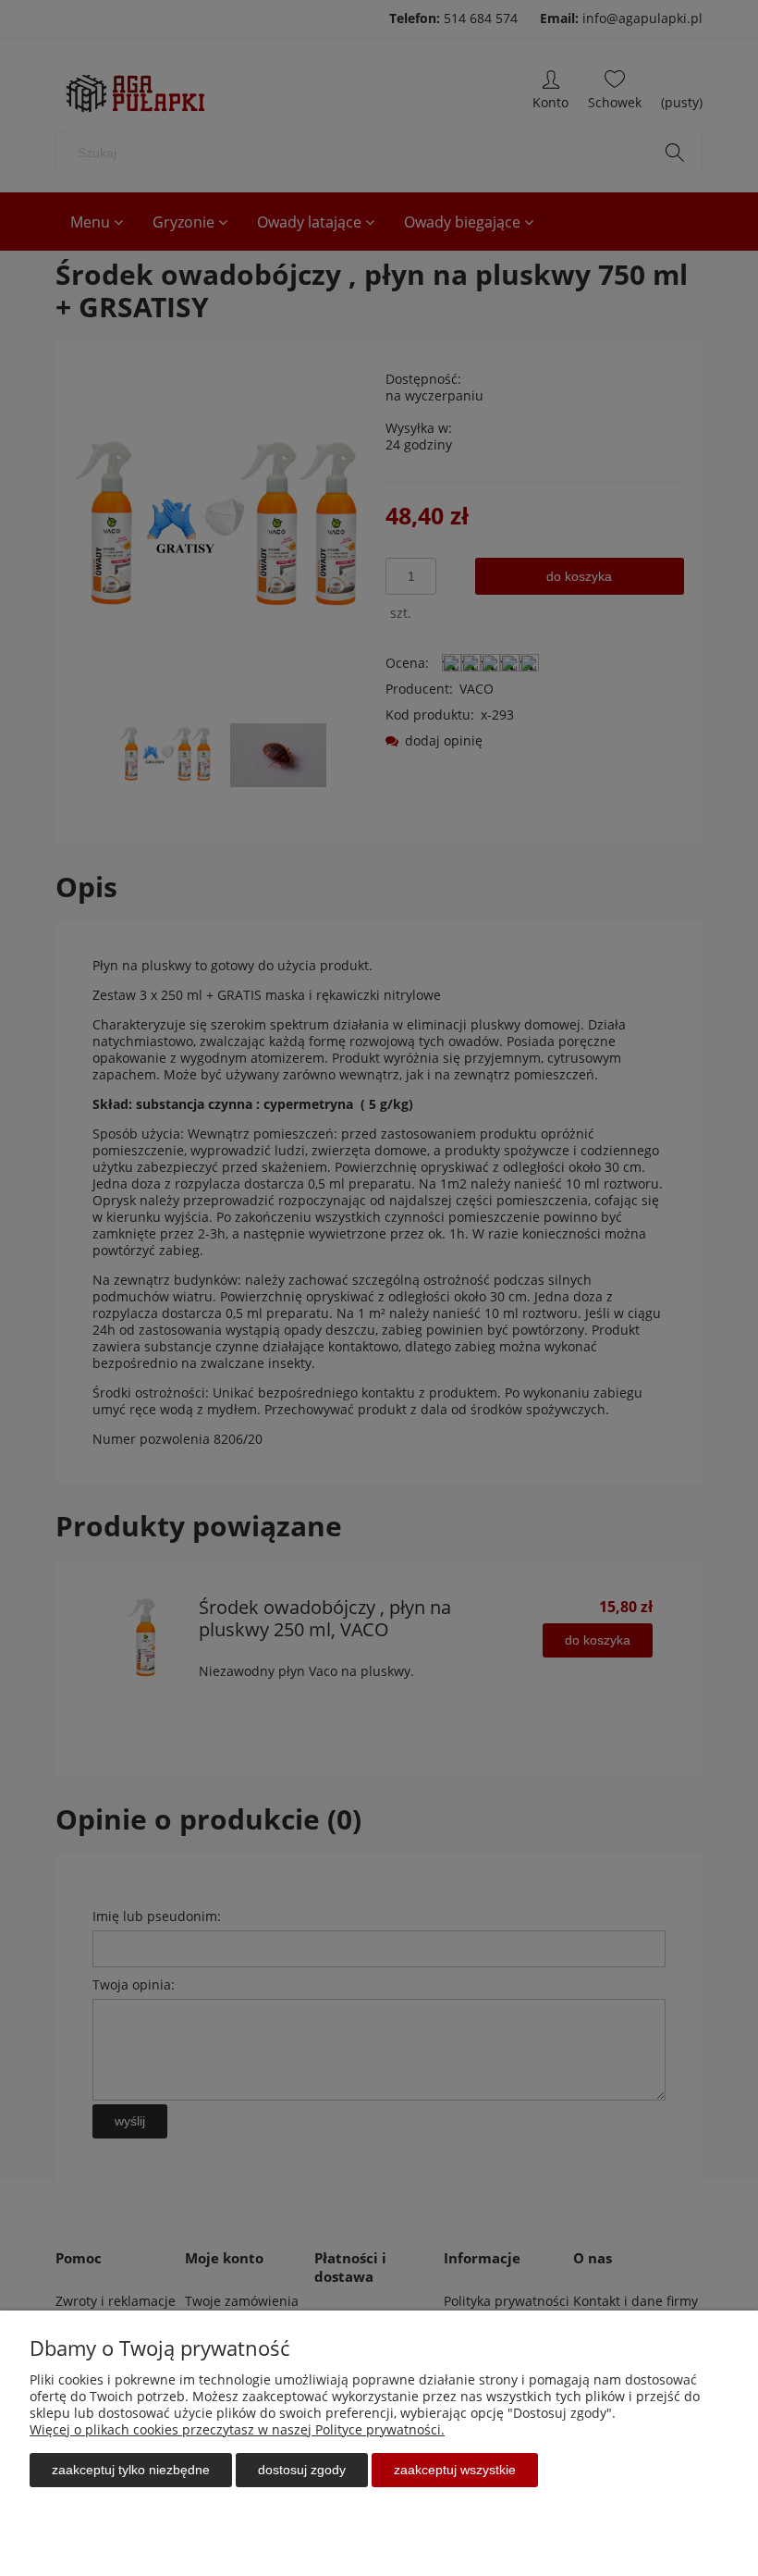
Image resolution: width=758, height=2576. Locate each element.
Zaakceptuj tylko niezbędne (131, 2470)
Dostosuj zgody (302, 2470)
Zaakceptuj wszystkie (455, 2470)
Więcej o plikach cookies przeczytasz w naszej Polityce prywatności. (237, 2429)
